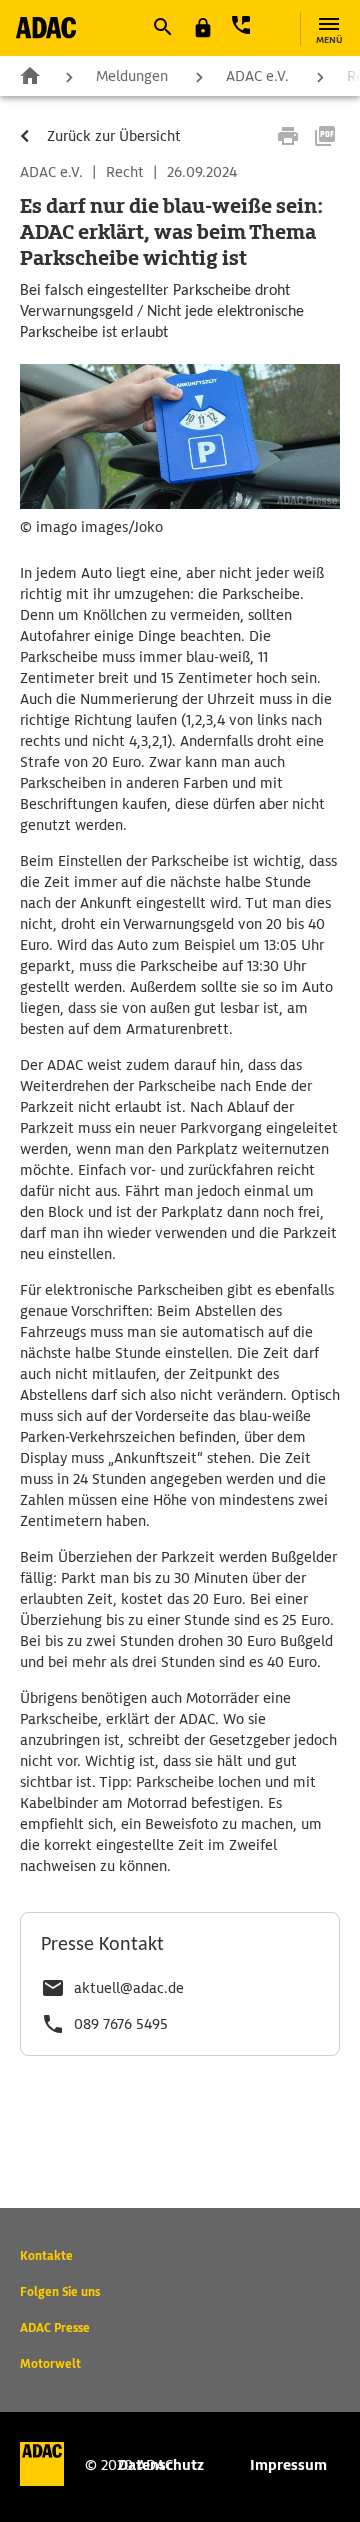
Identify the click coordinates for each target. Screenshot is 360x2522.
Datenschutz (161, 2465)
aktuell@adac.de (129, 1988)
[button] (162, 27)
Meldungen (132, 76)
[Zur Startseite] (46, 27)
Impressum (288, 2465)
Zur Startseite (30, 75)
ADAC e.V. (257, 76)
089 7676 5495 (121, 2024)
